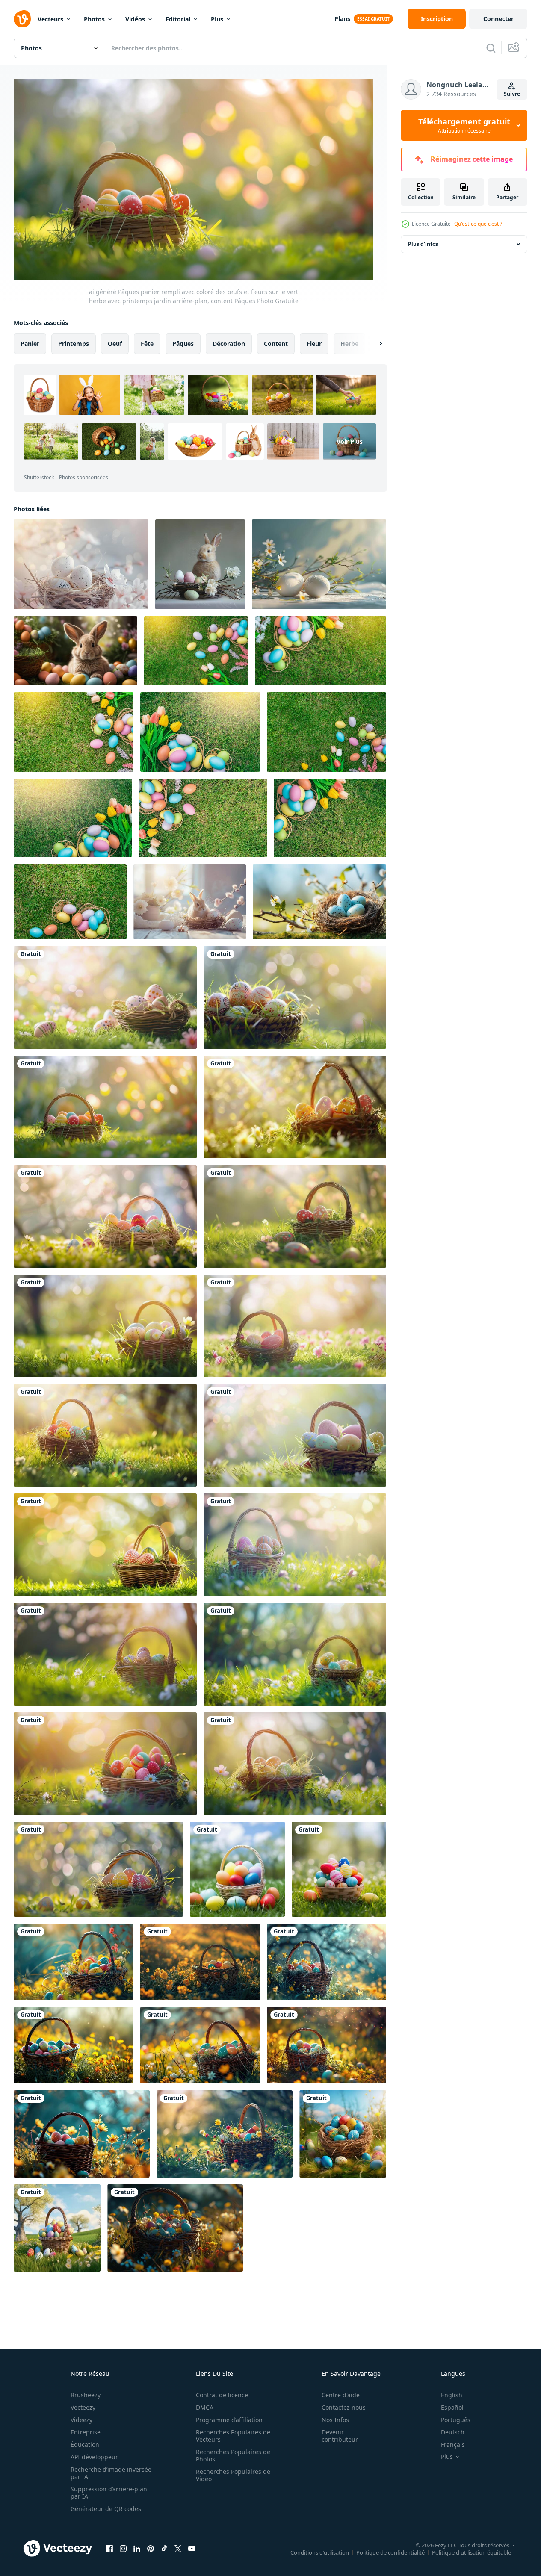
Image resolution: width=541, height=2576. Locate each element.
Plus (217, 19)
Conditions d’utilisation (320, 2552)
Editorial (178, 19)
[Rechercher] (491, 48)
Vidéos (135, 19)
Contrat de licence (222, 2395)
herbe (349, 344)
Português (456, 2420)
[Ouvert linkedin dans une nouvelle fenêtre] (137, 2548)
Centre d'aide (341, 2395)
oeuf (115, 344)
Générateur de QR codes (106, 2509)
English (452, 2395)
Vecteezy (83, 2407)
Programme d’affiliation (229, 2420)
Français (453, 2445)
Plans (342, 19)
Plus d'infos (423, 244)
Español (452, 2407)
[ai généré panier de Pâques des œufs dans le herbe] (343, 2134)
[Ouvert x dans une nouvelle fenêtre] (178, 2548)
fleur (314, 344)
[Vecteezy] (22, 19)
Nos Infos (335, 2420)
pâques (183, 344)
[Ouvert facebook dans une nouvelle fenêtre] (109, 2548)
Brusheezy (86, 2395)
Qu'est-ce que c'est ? (478, 224)
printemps (74, 344)
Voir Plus (350, 441)
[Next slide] (373, 344)
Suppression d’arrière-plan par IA (109, 2493)
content (276, 344)
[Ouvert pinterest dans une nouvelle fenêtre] (151, 2548)
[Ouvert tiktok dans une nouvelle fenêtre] (164, 2548)
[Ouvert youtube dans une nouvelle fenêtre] (192, 2548)
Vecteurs (50, 19)
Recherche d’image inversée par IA (111, 2473)
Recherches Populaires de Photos (233, 2455)
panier (30, 344)
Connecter (498, 19)
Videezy (81, 2420)
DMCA (205, 2407)
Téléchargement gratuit (464, 125)
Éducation (85, 2445)
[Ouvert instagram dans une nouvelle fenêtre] (123, 2548)
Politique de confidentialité (390, 2552)
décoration (229, 344)
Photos (94, 19)
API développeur (94, 2457)
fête (147, 344)
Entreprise (86, 2432)
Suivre (512, 94)
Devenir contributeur (340, 2436)
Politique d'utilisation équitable (472, 2552)
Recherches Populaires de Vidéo (233, 2475)
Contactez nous (344, 2407)
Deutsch (453, 2432)
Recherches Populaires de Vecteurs (233, 2436)
